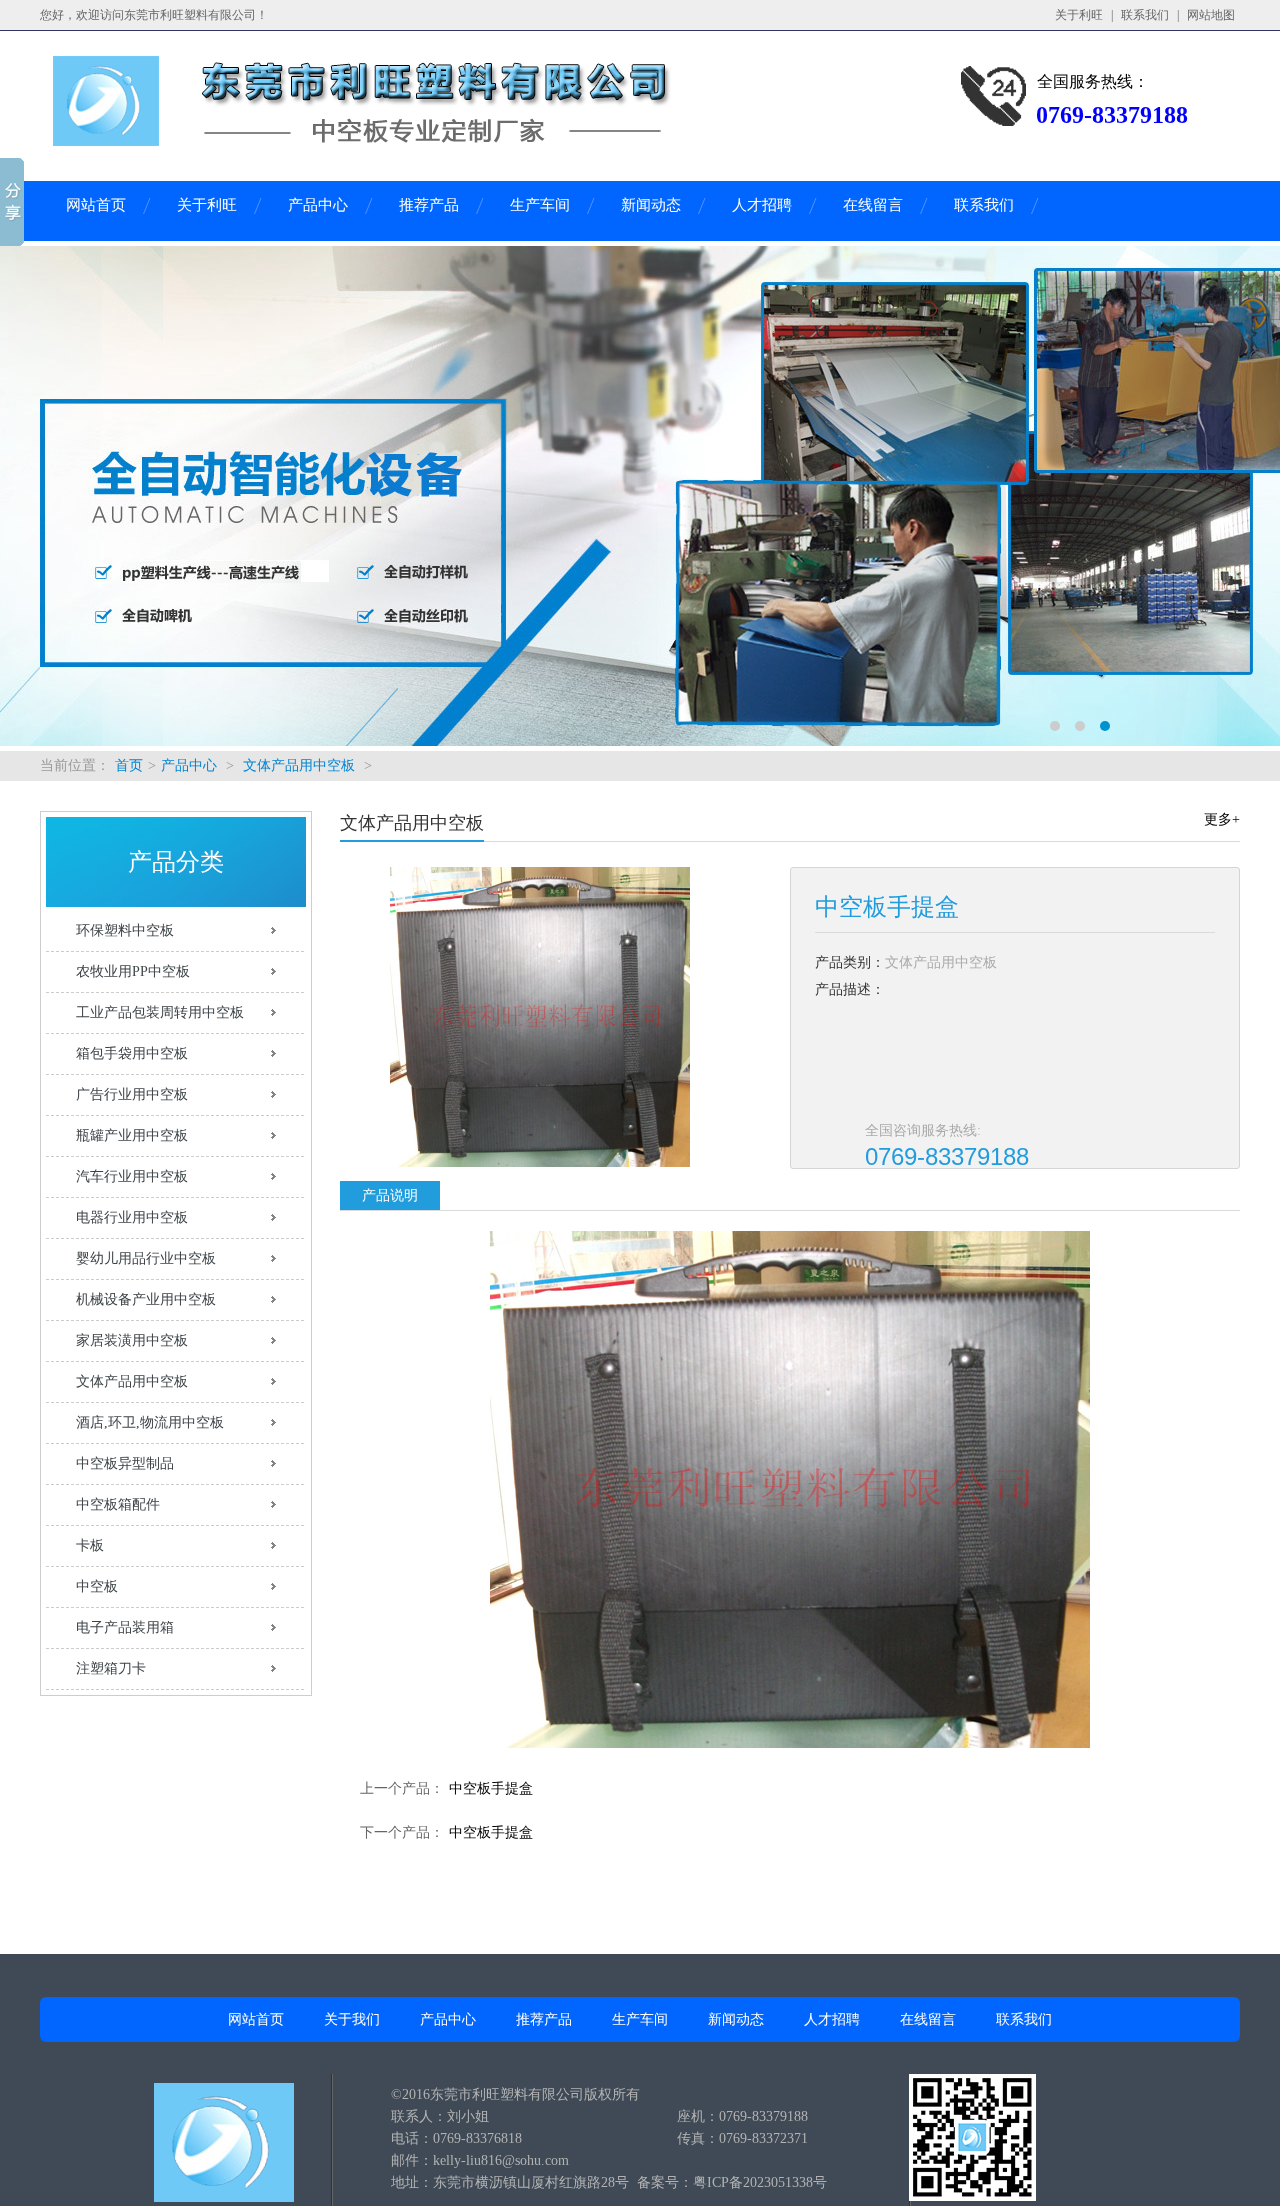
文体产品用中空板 (299, 765)
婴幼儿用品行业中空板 (146, 1258)
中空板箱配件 (118, 1504)
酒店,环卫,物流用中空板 (150, 1422)
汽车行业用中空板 (132, 1176)
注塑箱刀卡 (111, 1668)
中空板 (97, 1586)
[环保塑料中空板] (640, 496)
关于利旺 (1079, 15)
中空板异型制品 (125, 1463)
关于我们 (352, 2019)
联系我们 (1145, 15)
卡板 (90, 1545)
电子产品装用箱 (125, 1627)
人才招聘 (762, 205)
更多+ (1222, 819)
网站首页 (96, 205)
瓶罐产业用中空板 (132, 1135)
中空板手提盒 (491, 1788)
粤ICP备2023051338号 (760, 2182)
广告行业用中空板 (132, 1094)
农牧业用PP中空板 (133, 971)
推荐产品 (429, 205)
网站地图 (1211, 15)
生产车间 (540, 205)
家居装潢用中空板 (132, 1340)
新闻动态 (651, 205)
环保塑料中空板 (125, 930)
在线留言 (873, 205)
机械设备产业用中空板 (146, 1299)
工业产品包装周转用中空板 (160, 1012)
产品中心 (318, 205)
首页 (129, 765)
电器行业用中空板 (132, 1217)
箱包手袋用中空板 (132, 1053)
